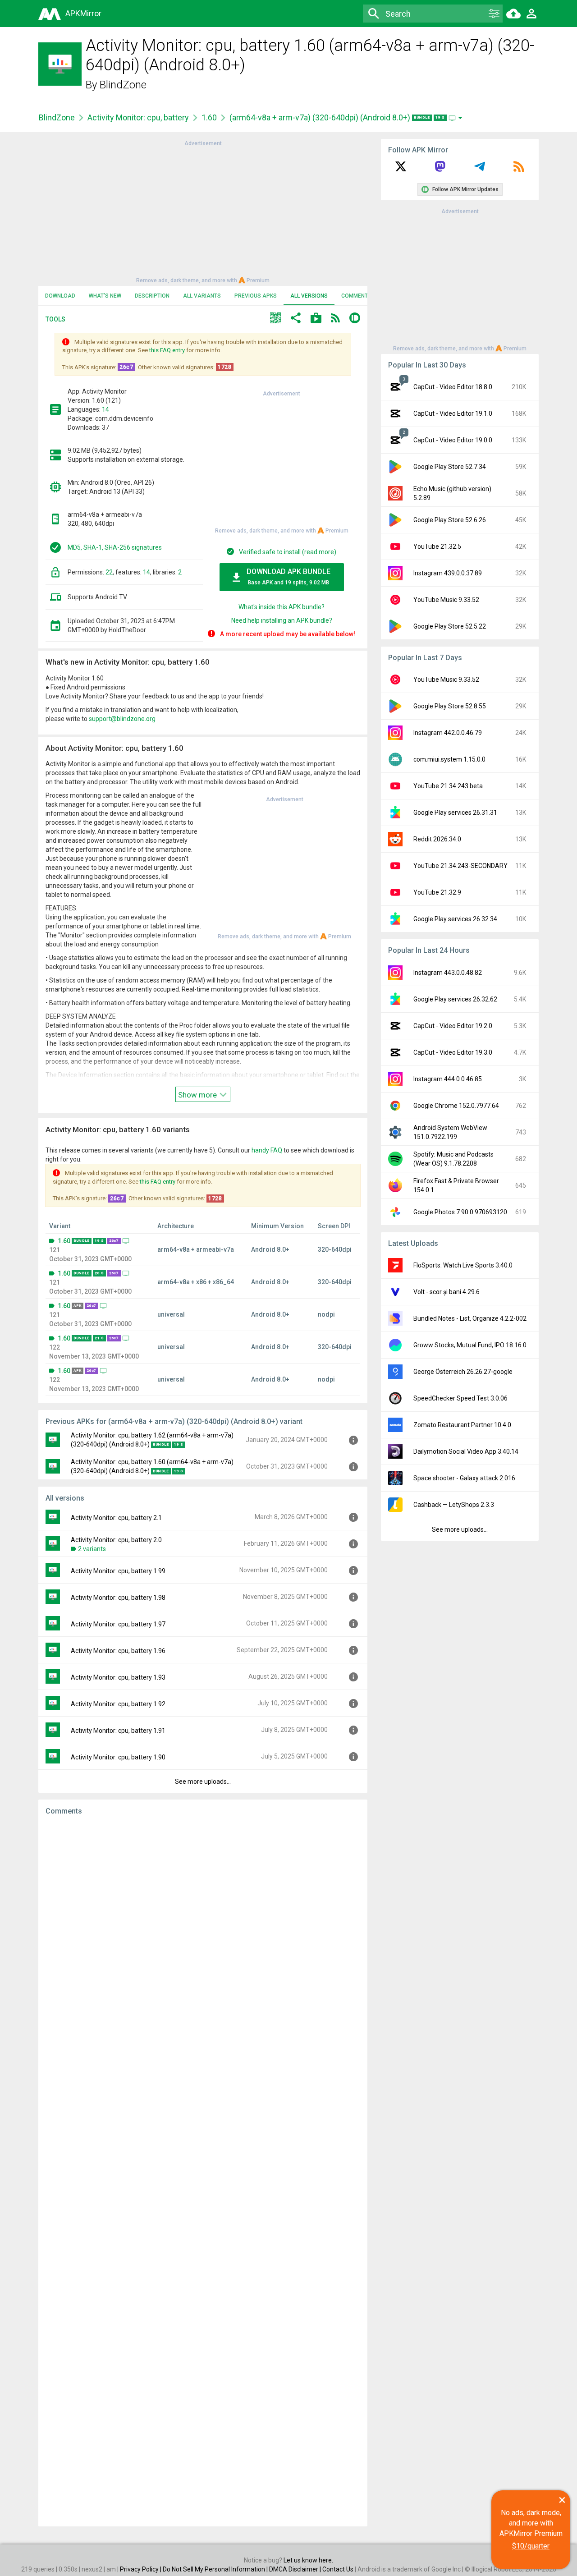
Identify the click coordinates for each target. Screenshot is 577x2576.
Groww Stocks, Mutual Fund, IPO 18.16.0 (470, 1345)
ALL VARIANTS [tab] (202, 296)
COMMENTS (356, 296)
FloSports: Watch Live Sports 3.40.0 (463, 1265)
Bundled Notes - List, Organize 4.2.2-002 (470, 1318)
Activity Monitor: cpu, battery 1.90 (118, 1757)
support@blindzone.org (122, 719)
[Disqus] (203, 2171)
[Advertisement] (203, 211)
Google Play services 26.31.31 (455, 813)
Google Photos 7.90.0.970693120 (460, 1212)
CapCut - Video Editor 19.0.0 (453, 440)
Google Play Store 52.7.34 (450, 467)
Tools (55, 319)
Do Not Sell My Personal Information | (216, 2569)
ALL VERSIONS (309, 296)
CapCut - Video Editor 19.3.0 (453, 1052)
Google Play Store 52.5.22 (450, 626)
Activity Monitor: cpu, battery (138, 117)
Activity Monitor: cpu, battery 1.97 (118, 1624)
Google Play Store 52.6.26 (450, 520)
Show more (198, 1095)
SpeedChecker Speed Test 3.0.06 (460, 1398)
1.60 (209, 117)
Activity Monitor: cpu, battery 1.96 (118, 1651)
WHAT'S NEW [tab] (105, 296)
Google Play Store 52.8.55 (450, 706)
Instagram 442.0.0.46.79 (448, 733)
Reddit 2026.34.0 (437, 839)
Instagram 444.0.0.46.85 (448, 1079)
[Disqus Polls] (203, 1937)
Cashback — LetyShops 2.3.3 (454, 1505)
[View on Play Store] (316, 319)
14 (105, 409)
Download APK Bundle (288, 576)
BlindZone (123, 85)
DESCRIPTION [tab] (152, 296)
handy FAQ (267, 1150)
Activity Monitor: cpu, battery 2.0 (116, 1540)
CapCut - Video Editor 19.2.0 (453, 1026)
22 (109, 572)
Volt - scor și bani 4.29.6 (446, 1292)
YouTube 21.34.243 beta (448, 786)
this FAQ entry (167, 350)
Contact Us (338, 2569)
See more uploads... (203, 1782)
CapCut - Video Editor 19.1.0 (453, 413)
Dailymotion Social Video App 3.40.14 (466, 1451)
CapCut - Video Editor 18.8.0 (453, 387)
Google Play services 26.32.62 (455, 999)
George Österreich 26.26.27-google (463, 1372)
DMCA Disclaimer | (296, 2569)
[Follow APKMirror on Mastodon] (440, 170)
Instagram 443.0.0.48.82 (448, 973)
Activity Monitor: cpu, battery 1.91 (118, 1731)
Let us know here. (308, 2560)
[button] (275, 319)
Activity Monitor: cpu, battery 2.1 (116, 1518)
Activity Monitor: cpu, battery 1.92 (118, 1704)
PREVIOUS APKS (256, 296)
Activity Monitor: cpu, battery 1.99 (118, 1571)
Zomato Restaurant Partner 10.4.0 (462, 1425)
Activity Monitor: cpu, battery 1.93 (118, 1677)
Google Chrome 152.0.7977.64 (456, 1106)
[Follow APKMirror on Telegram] (480, 170)
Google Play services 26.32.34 (455, 919)
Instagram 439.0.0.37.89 (448, 573)
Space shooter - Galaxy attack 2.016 (464, 1478)
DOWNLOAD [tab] (60, 296)
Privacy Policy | (141, 2569)
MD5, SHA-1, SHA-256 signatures (115, 547)
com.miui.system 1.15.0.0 (449, 759)
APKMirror (83, 13)
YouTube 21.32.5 (437, 546)
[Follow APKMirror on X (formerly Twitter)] (401, 170)
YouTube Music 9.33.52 (446, 600)
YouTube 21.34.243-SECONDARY (460, 866)
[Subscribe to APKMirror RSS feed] (519, 170)
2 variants (92, 1549)
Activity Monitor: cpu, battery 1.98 (118, 1598)
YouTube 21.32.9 (437, 892)
